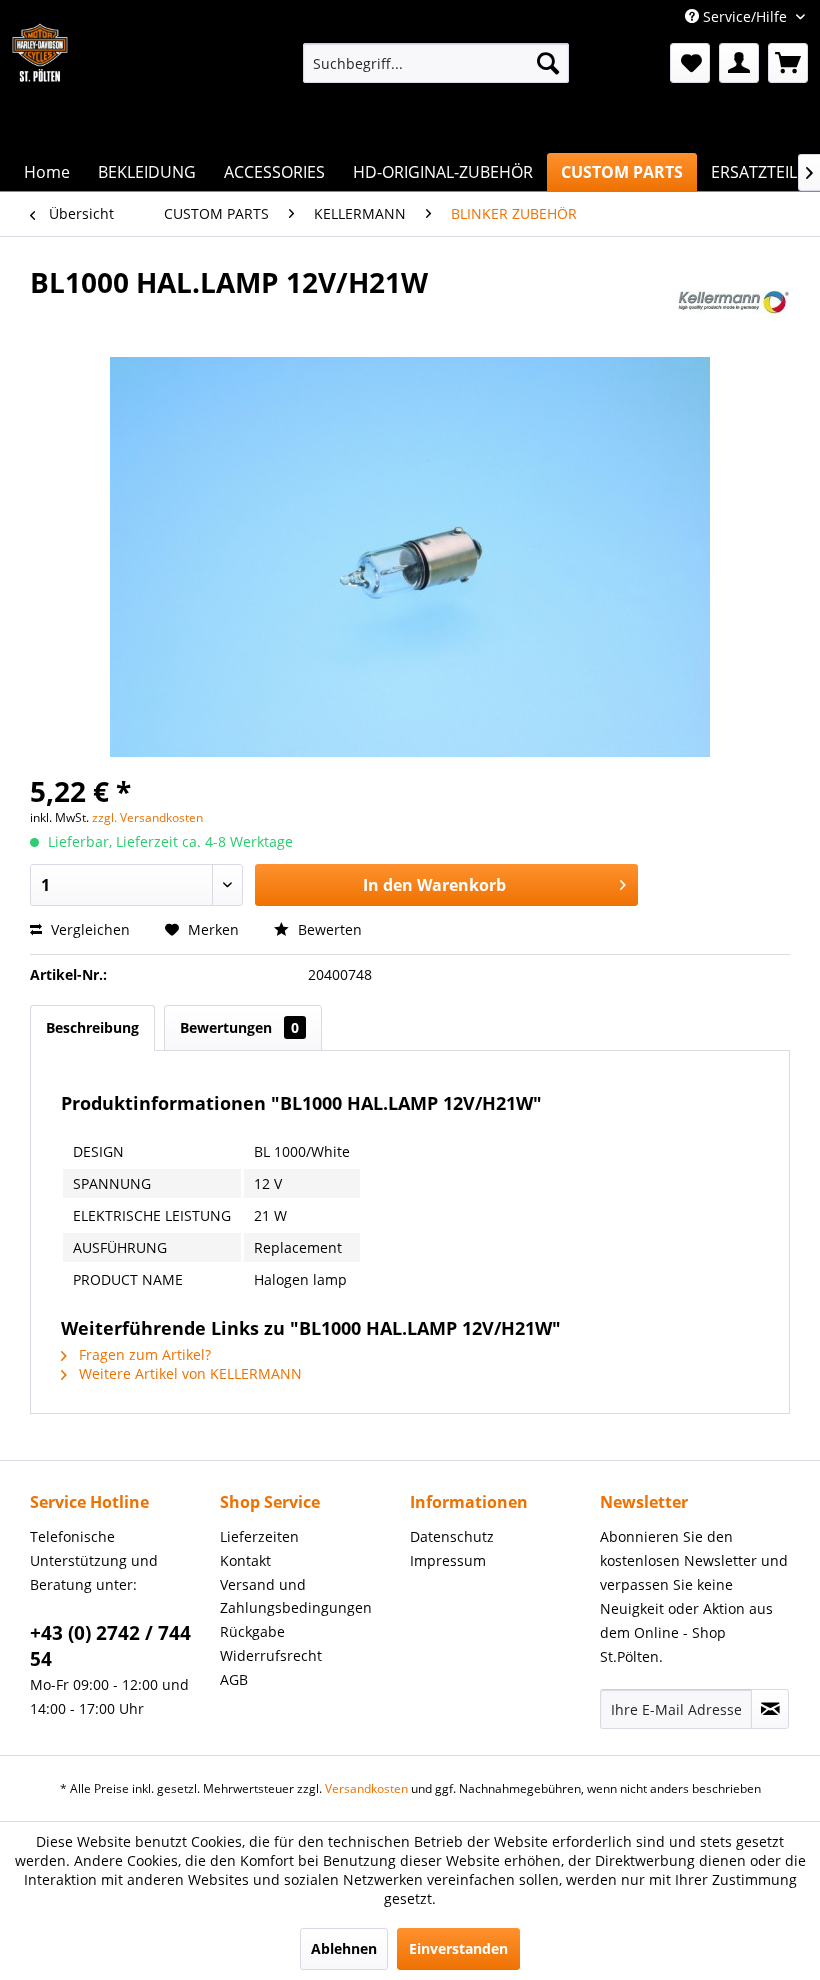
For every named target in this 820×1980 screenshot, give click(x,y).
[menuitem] (436, 63)
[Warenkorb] (788, 63)
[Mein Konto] (739, 63)
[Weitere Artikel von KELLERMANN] (731, 302)
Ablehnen (344, 1948)
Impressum (448, 1560)
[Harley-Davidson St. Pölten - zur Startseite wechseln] (40, 73)
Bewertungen (239, 1027)
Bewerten (328, 929)
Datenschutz (452, 1536)
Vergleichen (88, 929)
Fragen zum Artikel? (143, 1354)
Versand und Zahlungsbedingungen (296, 1596)
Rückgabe (252, 1631)
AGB (234, 1679)
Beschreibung (92, 1027)
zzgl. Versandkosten (147, 817)
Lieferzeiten (259, 1536)
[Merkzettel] (690, 63)
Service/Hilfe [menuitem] (745, 16)
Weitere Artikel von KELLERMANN (188, 1373)
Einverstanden (458, 1948)
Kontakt (245, 1560)
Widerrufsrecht (271, 1655)
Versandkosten (366, 1788)
